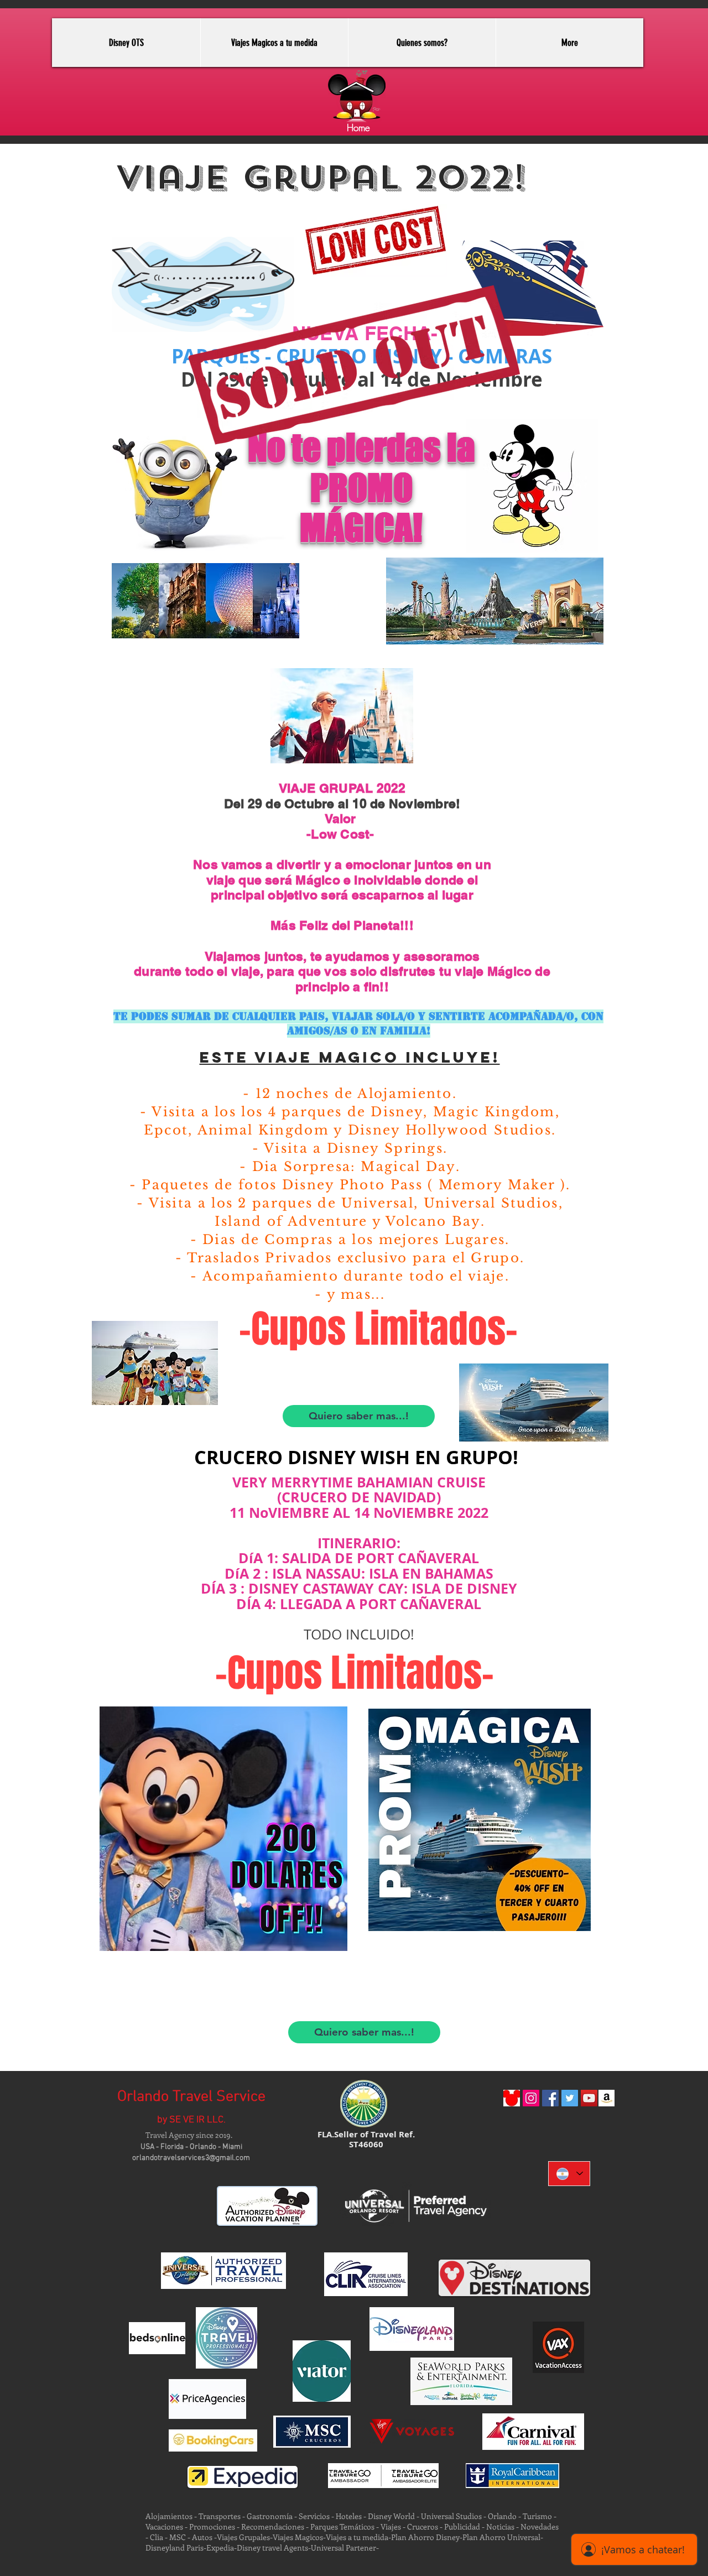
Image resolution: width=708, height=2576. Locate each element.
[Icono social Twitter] (570, 2098)
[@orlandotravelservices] (531, 2098)
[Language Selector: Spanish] (569, 2174)
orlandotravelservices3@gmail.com (191, 2158)
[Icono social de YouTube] (589, 2098)
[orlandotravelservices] (550, 2098)
